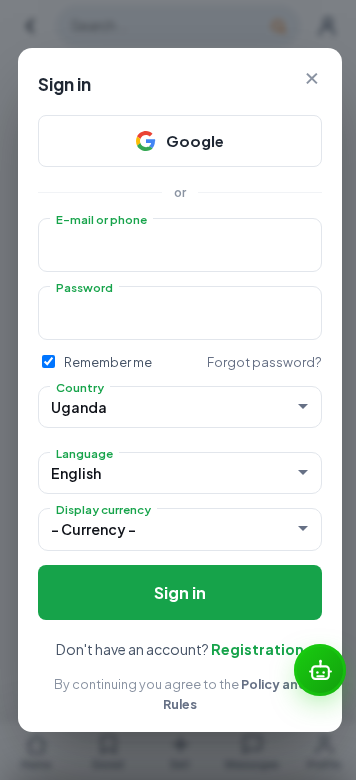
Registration (257, 649)
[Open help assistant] (320, 670)
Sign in (180, 592)
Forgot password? (264, 362)
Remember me (108, 362)
